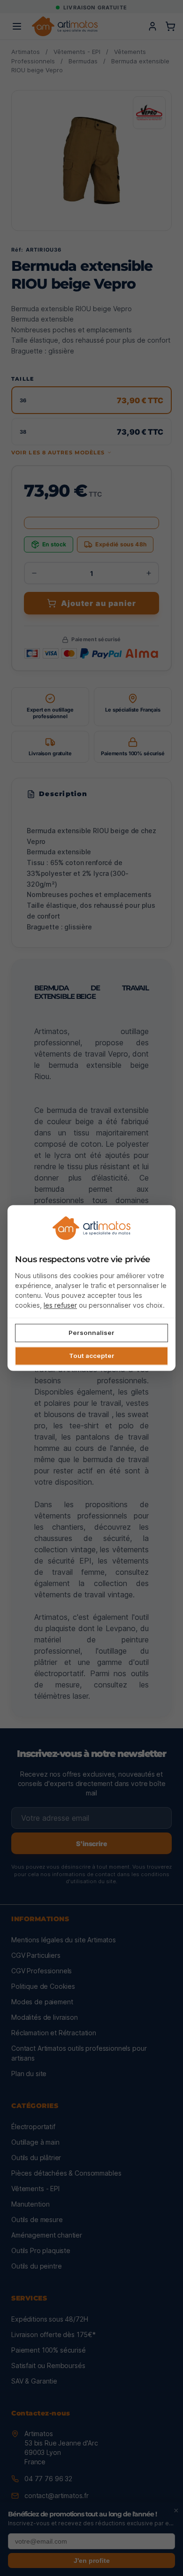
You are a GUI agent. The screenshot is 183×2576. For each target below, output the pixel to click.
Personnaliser (91, 1333)
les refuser (60, 1305)
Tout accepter (92, 1356)
